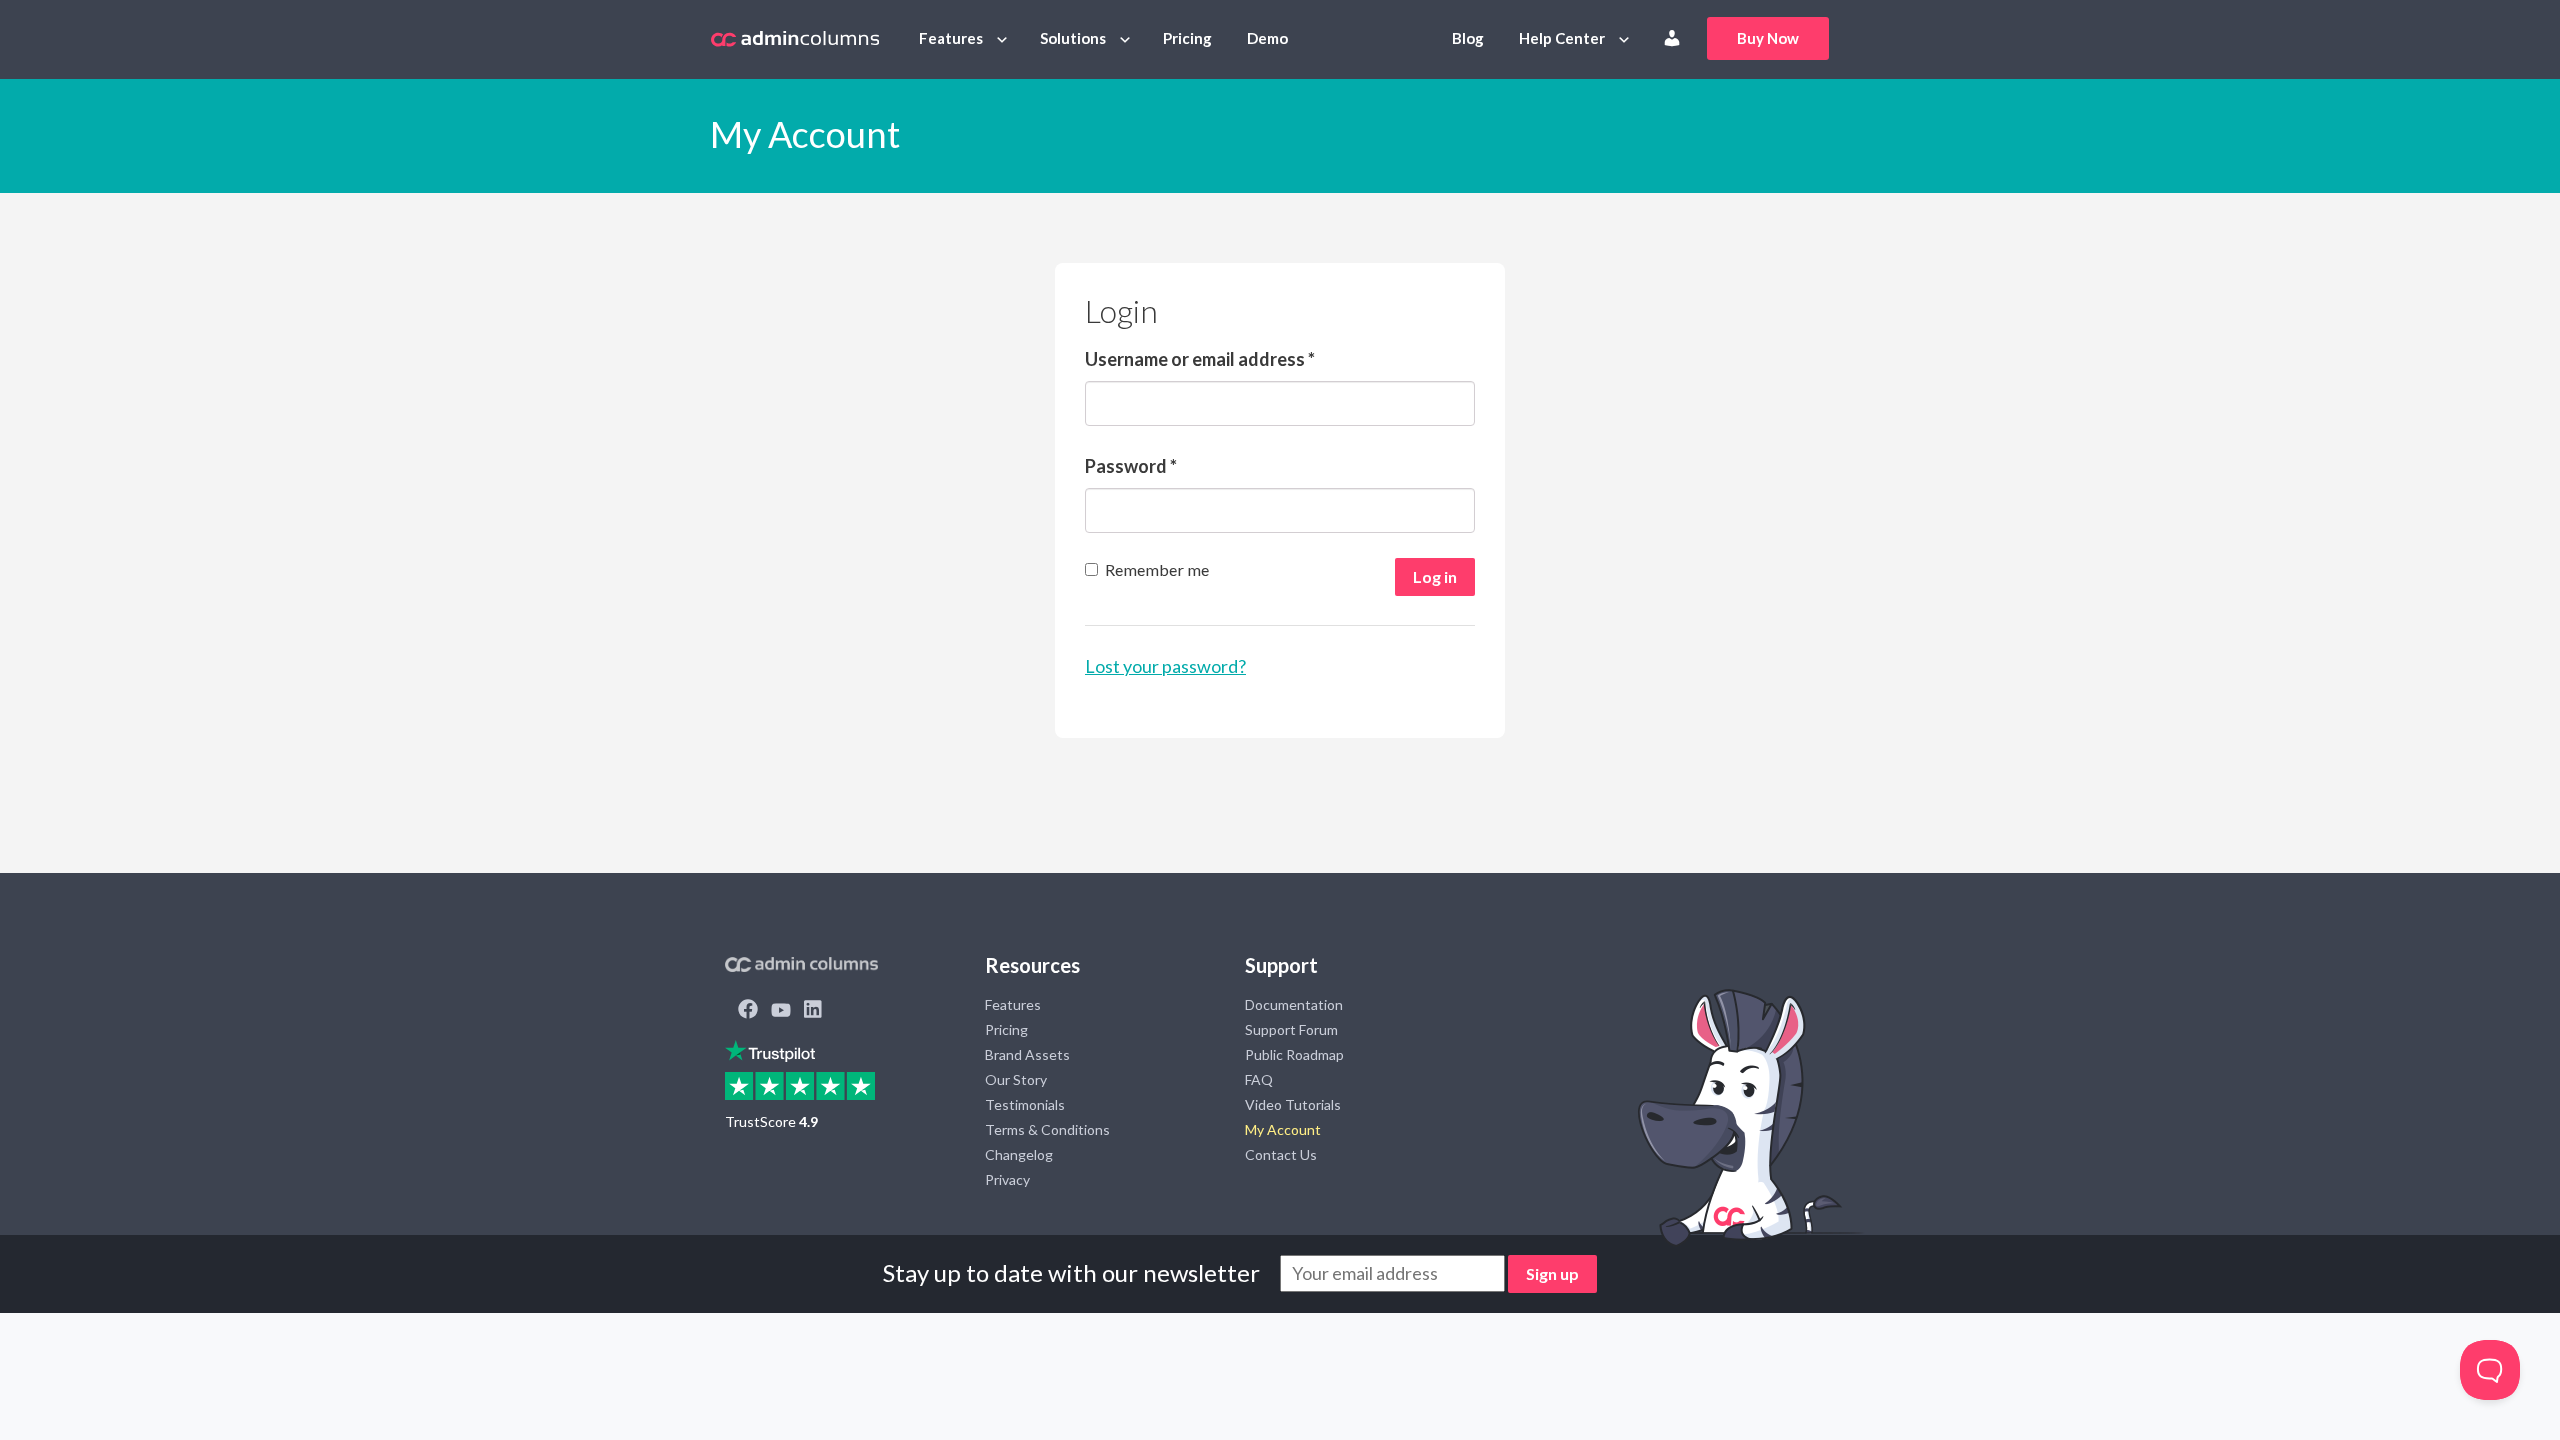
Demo (1267, 38)
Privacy (1007, 1179)
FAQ (1259, 1079)
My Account (1283, 1129)
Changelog (1019, 1154)
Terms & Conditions (1047, 1129)
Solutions (1073, 38)
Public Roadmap (1294, 1054)
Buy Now (1768, 38)
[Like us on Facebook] (748, 1011)
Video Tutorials (1293, 1104)
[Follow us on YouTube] (781, 1011)
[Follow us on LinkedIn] (813, 1011)
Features (951, 38)
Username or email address (1200, 359)
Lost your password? (1165, 666)
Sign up (1552, 1273)
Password (1131, 466)
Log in (1435, 576)
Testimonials (1025, 1104)
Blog (1468, 38)
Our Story (1016, 1079)
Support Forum (1291, 1029)
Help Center (1562, 38)
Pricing (1187, 38)
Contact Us (1281, 1154)
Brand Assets (1027, 1054)
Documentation (1294, 1004)
